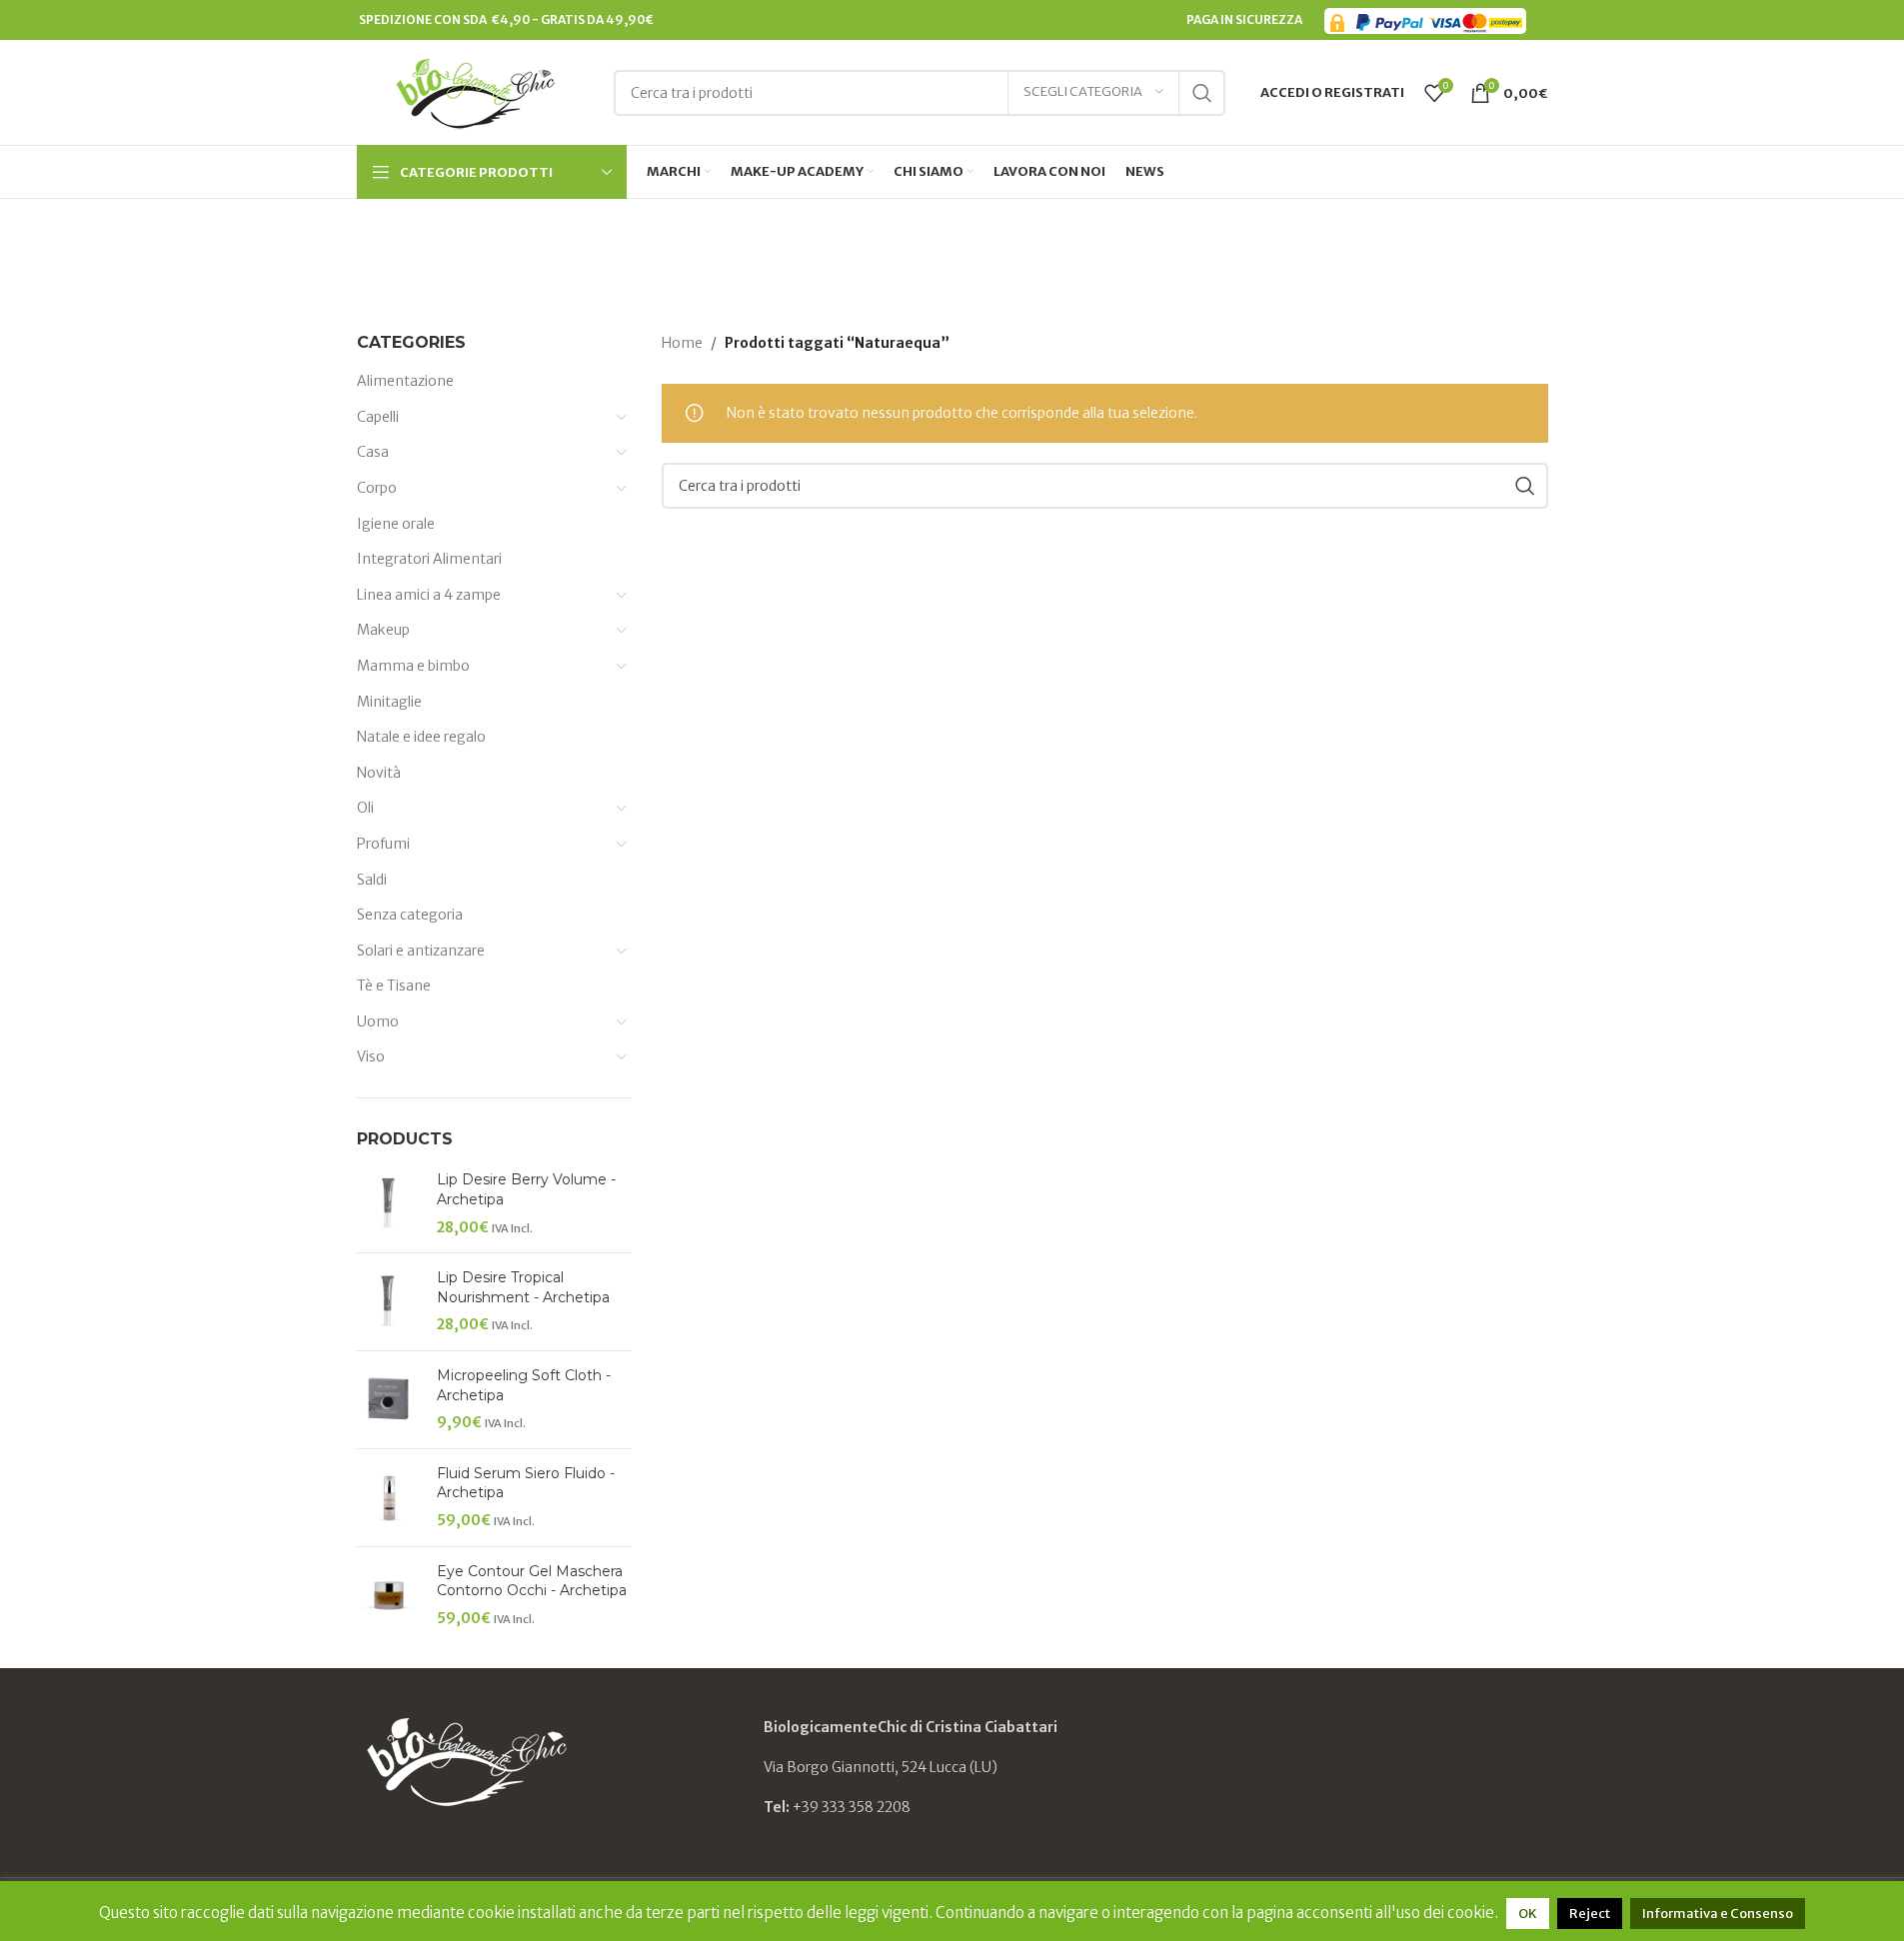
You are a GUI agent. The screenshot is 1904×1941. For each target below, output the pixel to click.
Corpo (377, 488)
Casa (373, 452)
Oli (365, 808)
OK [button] (1528, 1914)
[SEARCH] (1202, 93)
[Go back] (791, 245)
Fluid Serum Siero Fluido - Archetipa (526, 1483)
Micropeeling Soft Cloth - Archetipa (524, 1385)
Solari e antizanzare (421, 951)
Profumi (383, 844)
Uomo (378, 1021)
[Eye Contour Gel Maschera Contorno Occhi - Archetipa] (389, 1596)
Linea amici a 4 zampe (429, 595)
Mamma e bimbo (413, 666)
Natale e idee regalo (421, 737)
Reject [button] (1590, 1914)
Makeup (383, 630)
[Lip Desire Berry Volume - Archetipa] (389, 1204)
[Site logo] (475, 91)
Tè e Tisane (394, 985)
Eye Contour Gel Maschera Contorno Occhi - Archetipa (532, 1581)
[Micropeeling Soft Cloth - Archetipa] (389, 1400)
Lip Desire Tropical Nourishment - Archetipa (523, 1287)
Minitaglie (389, 702)
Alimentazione (405, 381)
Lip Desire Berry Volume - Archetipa (526, 1189)
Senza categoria (410, 915)
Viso (371, 1056)
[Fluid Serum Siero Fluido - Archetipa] (389, 1498)
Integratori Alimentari (429, 559)
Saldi (372, 880)
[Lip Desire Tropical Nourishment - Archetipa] (389, 1302)
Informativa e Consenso (1718, 1914)
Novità (379, 773)
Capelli (378, 417)
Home (682, 343)
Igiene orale (396, 524)
